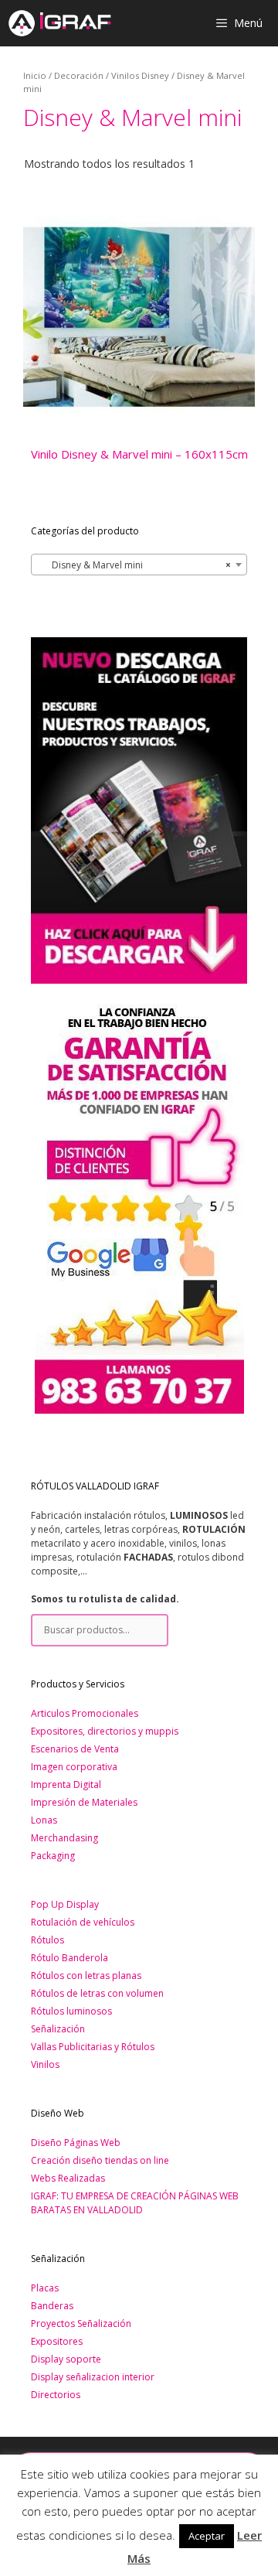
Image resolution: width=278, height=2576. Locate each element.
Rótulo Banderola (69, 1958)
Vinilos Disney (140, 75)
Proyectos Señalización (81, 2324)
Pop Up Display (65, 1904)
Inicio (35, 75)
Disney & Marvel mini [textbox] (134, 565)
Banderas (52, 2306)
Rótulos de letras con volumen (97, 1993)
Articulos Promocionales (85, 1713)
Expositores (57, 2341)
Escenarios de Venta (75, 1749)
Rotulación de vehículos (83, 1922)
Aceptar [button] (207, 2536)
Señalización (58, 2029)
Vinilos (45, 2064)
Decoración (79, 75)
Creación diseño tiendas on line (100, 2160)
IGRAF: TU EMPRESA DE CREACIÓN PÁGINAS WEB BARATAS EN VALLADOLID (135, 2203)
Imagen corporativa (74, 1767)
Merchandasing (64, 1838)
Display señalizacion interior (93, 2377)
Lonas (44, 1820)
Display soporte (66, 2359)
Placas (45, 2288)
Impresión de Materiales (84, 1802)
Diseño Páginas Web (76, 2143)
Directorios (56, 2395)
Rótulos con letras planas (86, 1976)
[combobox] (139, 565)
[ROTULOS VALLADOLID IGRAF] (59, 23)
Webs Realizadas (68, 2178)
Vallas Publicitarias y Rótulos (93, 2047)
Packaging (53, 1856)
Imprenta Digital (66, 1784)
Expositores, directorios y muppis (105, 1731)
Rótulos (47, 1940)
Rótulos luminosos (71, 2011)
